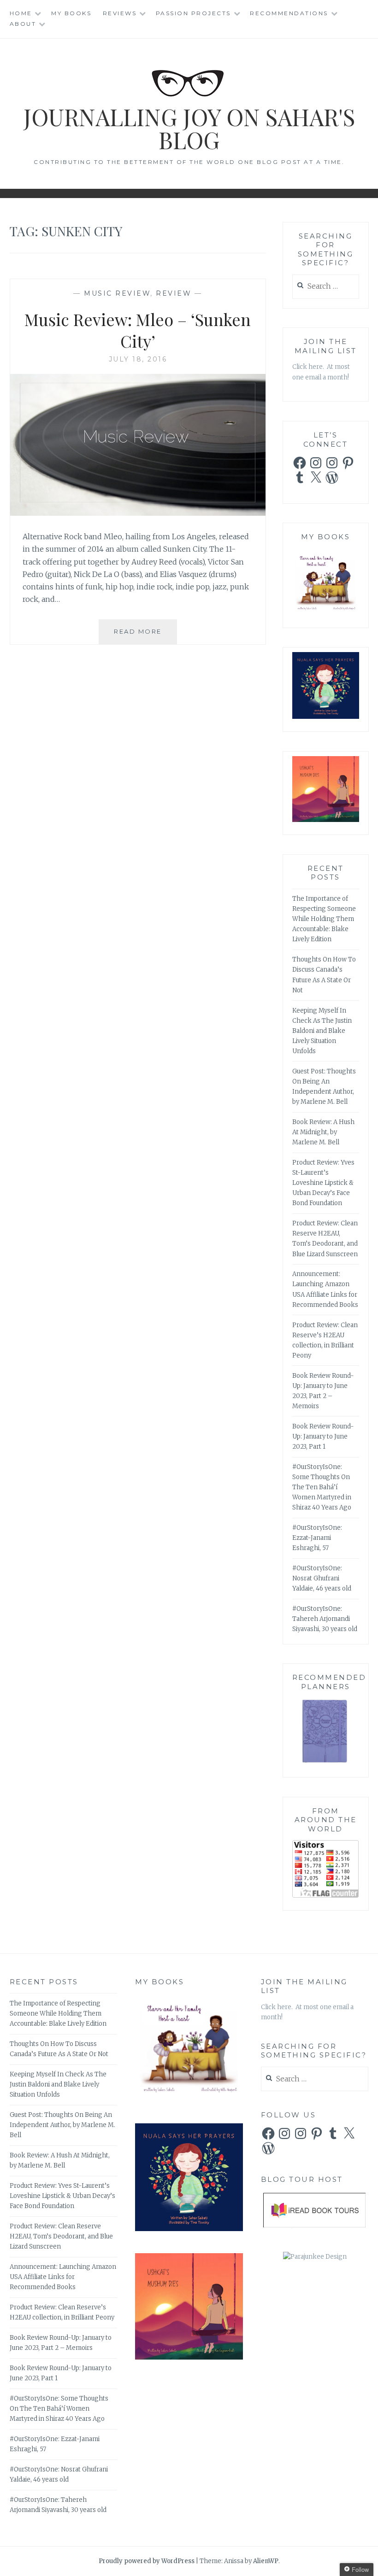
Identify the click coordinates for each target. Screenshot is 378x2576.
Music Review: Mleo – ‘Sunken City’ (138, 330)
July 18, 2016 (138, 359)
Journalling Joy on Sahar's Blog (189, 128)
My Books (71, 13)
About (23, 24)
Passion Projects (193, 13)
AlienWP (266, 2561)
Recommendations (289, 13)
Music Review (117, 293)
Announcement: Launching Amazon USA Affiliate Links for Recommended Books (63, 2277)
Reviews (120, 13)
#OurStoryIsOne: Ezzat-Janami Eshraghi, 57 (317, 1538)
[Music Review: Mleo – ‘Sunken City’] (138, 513)
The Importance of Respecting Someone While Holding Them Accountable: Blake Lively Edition (324, 919)
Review (174, 293)
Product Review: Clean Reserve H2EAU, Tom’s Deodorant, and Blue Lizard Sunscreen (61, 2236)
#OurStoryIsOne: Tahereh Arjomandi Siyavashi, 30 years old (325, 1619)
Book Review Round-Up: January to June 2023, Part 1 (323, 1437)
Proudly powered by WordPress (147, 2561)
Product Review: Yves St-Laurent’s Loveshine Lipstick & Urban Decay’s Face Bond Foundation (323, 1183)
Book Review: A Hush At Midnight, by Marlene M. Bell (323, 1132)
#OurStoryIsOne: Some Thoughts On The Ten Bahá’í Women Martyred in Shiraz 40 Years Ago (322, 1487)
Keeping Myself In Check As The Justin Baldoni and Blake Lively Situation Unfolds (322, 1031)
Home (21, 13)
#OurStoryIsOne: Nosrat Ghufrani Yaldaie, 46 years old (322, 1578)
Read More (145, 636)
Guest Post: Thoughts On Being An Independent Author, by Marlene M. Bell (62, 2125)
